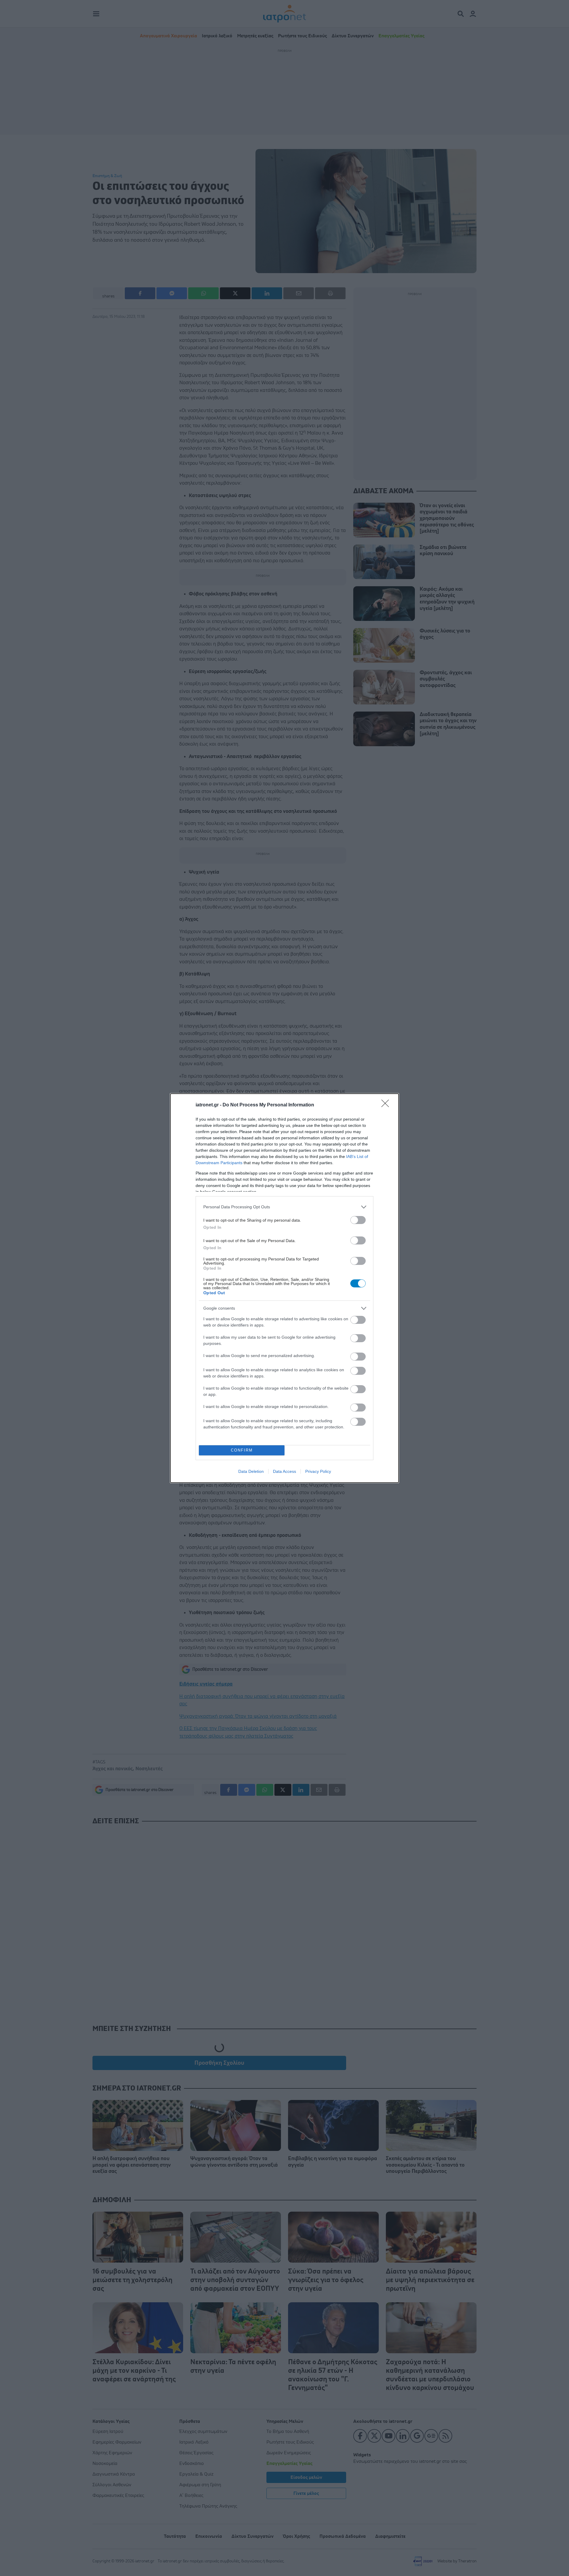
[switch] (358, 1220)
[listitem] (284, 1207)
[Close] (387, 1105)
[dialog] (284, 1288)
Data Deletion (251, 1471)
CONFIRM (242, 1450)
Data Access (284, 1471)
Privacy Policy (318, 1471)
